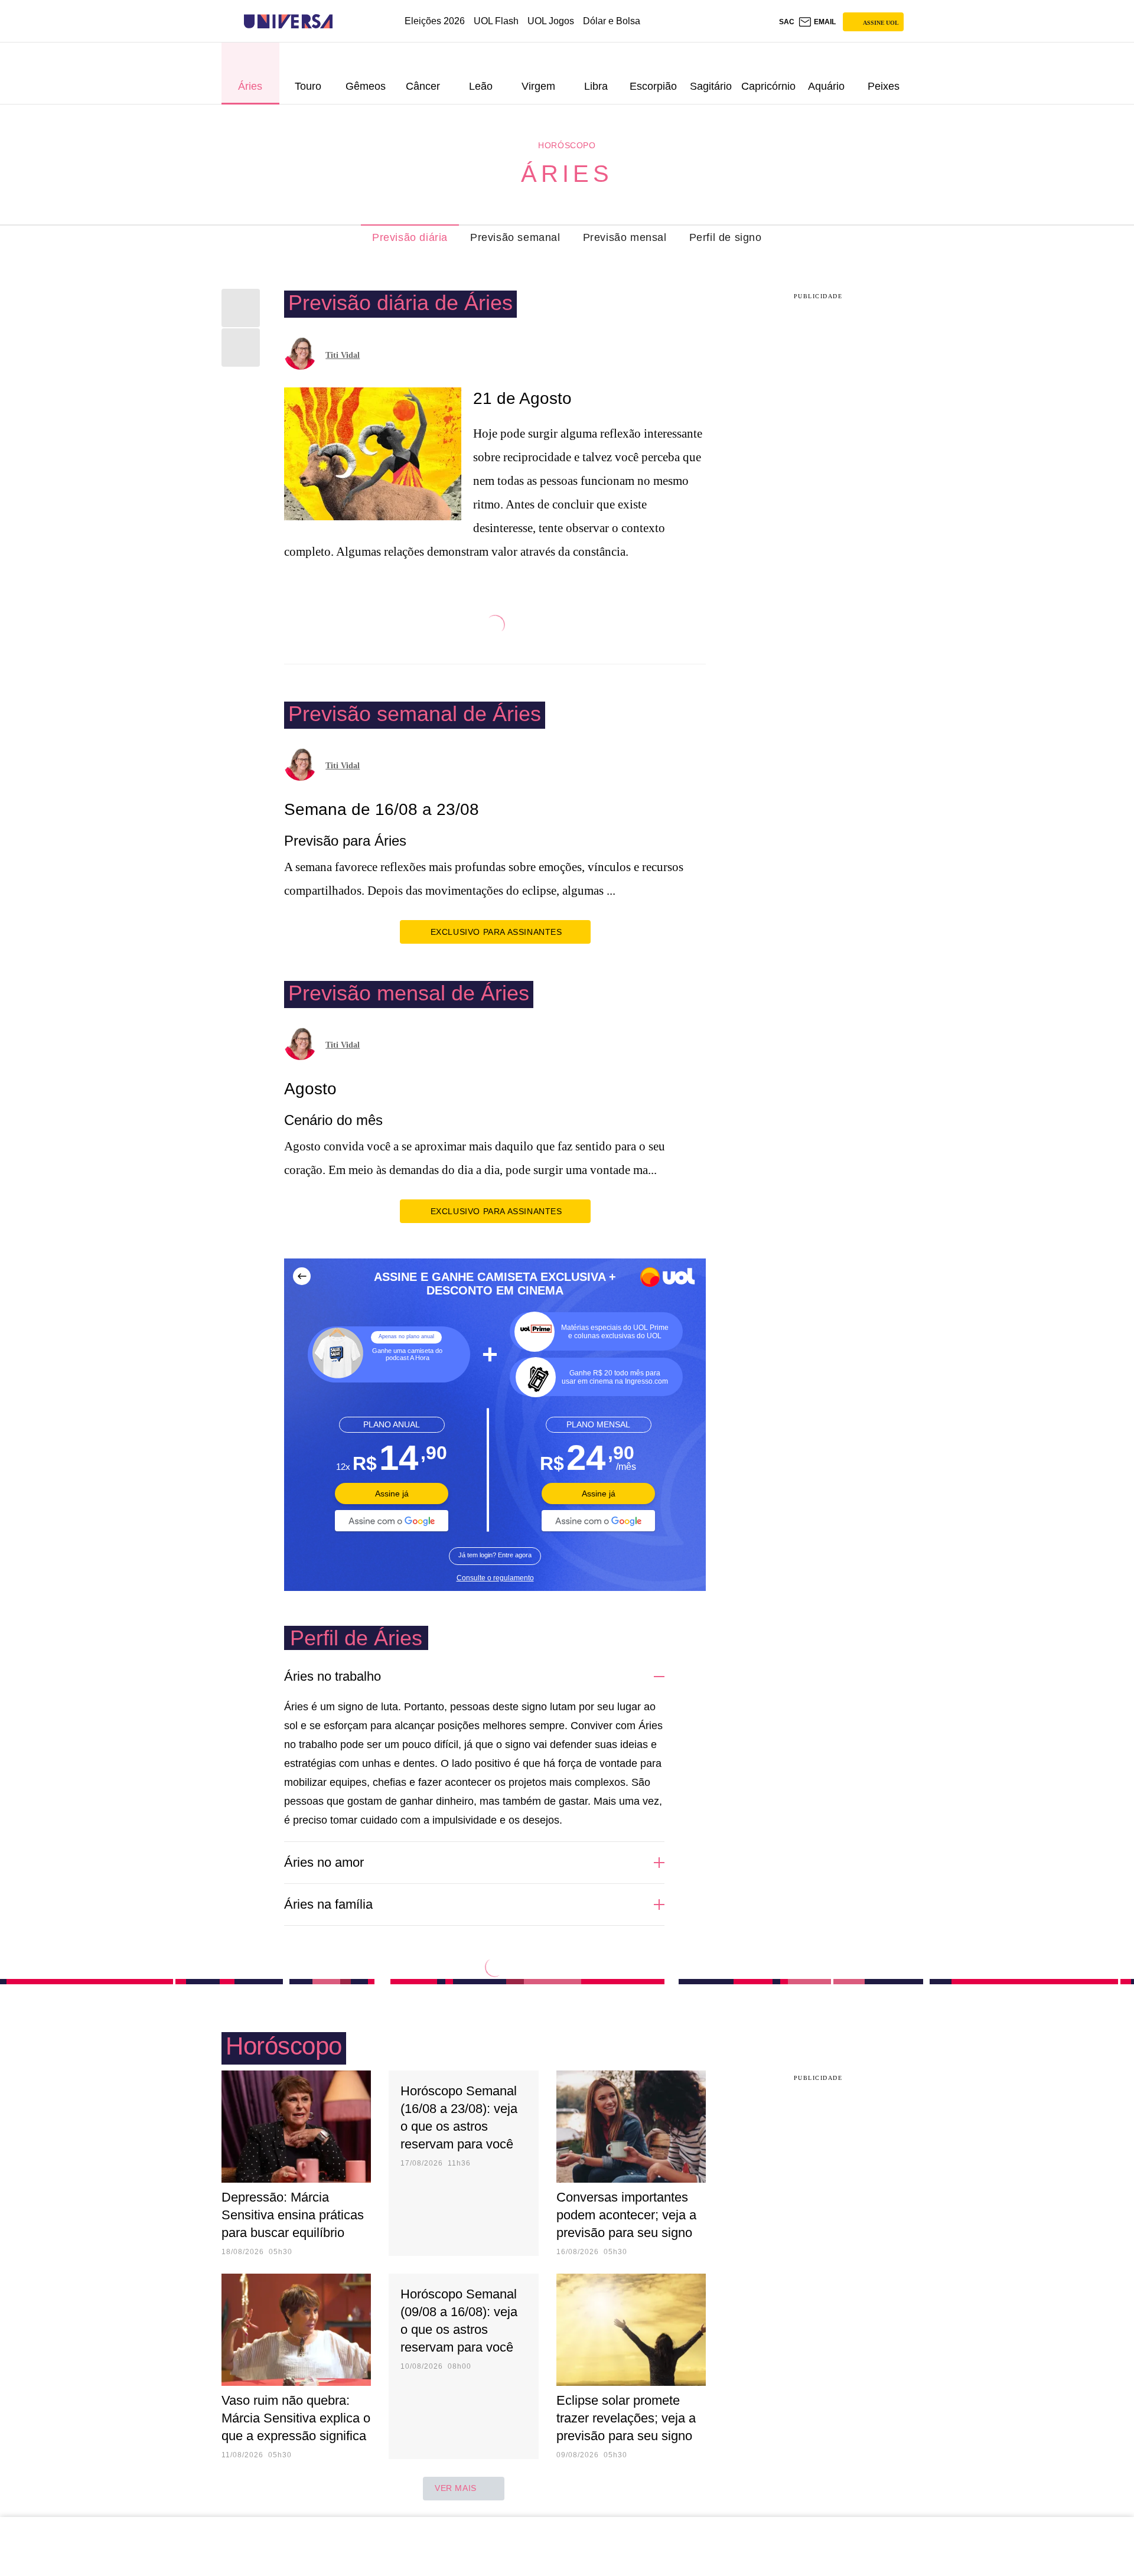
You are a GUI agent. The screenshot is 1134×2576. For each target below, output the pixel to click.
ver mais (456, 2488)
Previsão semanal (515, 237)
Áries (567, 174)
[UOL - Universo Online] (343, 22)
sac (787, 22)
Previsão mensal (625, 237)
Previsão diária (410, 237)
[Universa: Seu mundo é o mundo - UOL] (288, 22)
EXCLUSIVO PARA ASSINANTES (496, 932)
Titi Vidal (343, 355)
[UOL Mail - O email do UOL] (817, 22)
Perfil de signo (726, 237)
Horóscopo (567, 145)
